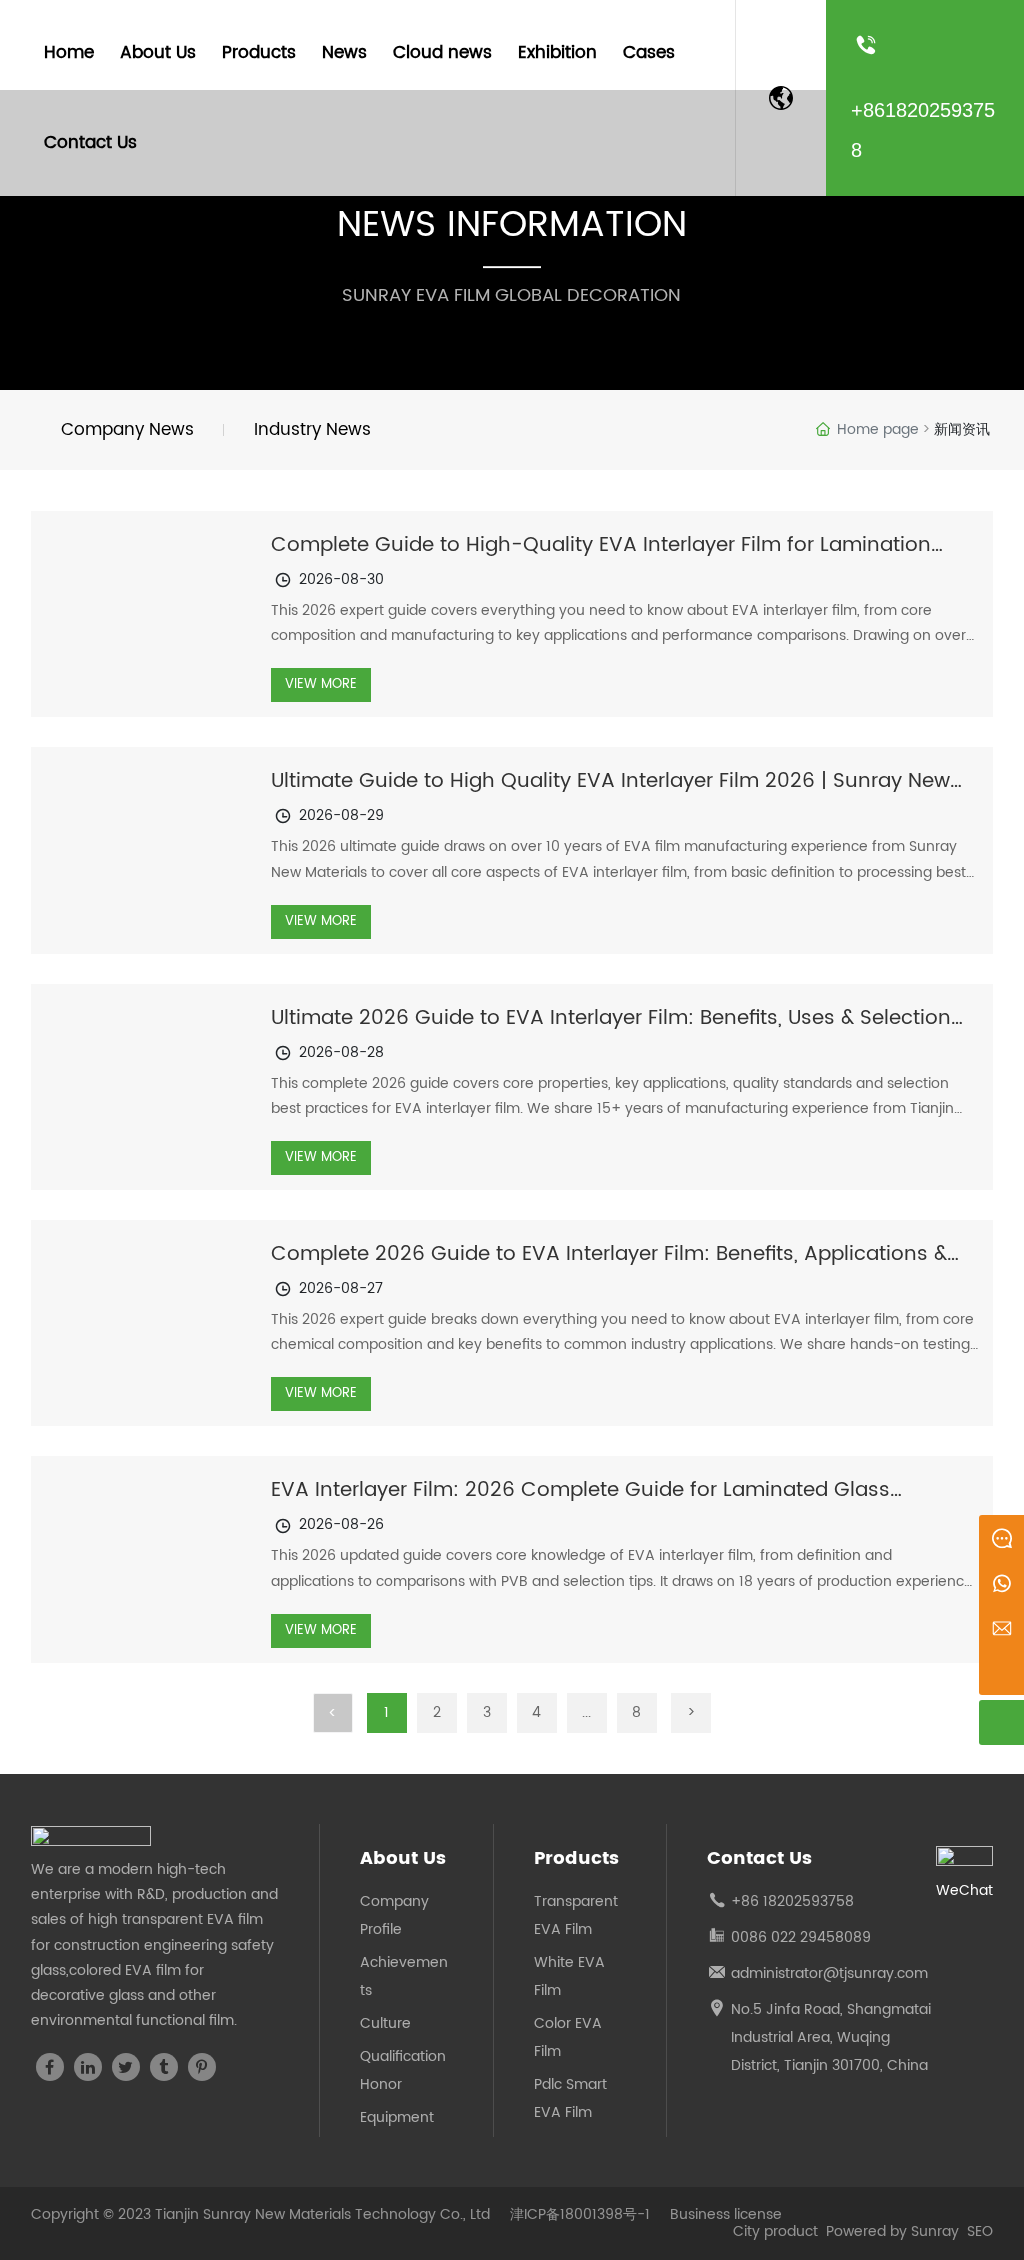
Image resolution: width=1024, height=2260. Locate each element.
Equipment (397, 2117)
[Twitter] (126, 2067)
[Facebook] (50, 2067)
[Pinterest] (202, 2067)
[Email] (1001, 1627)
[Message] (1001, 1537)
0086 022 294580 (792, 1937)
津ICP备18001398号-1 (580, 2215)
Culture (385, 2023)
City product (777, 2231)
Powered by (868, 2231)
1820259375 (804, 1901)
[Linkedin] (88, 2067)
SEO (980, 2231)
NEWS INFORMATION (512, 225)
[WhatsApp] (1001, 1582)
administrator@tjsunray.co (822, 1973)
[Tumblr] (164, 2067)
